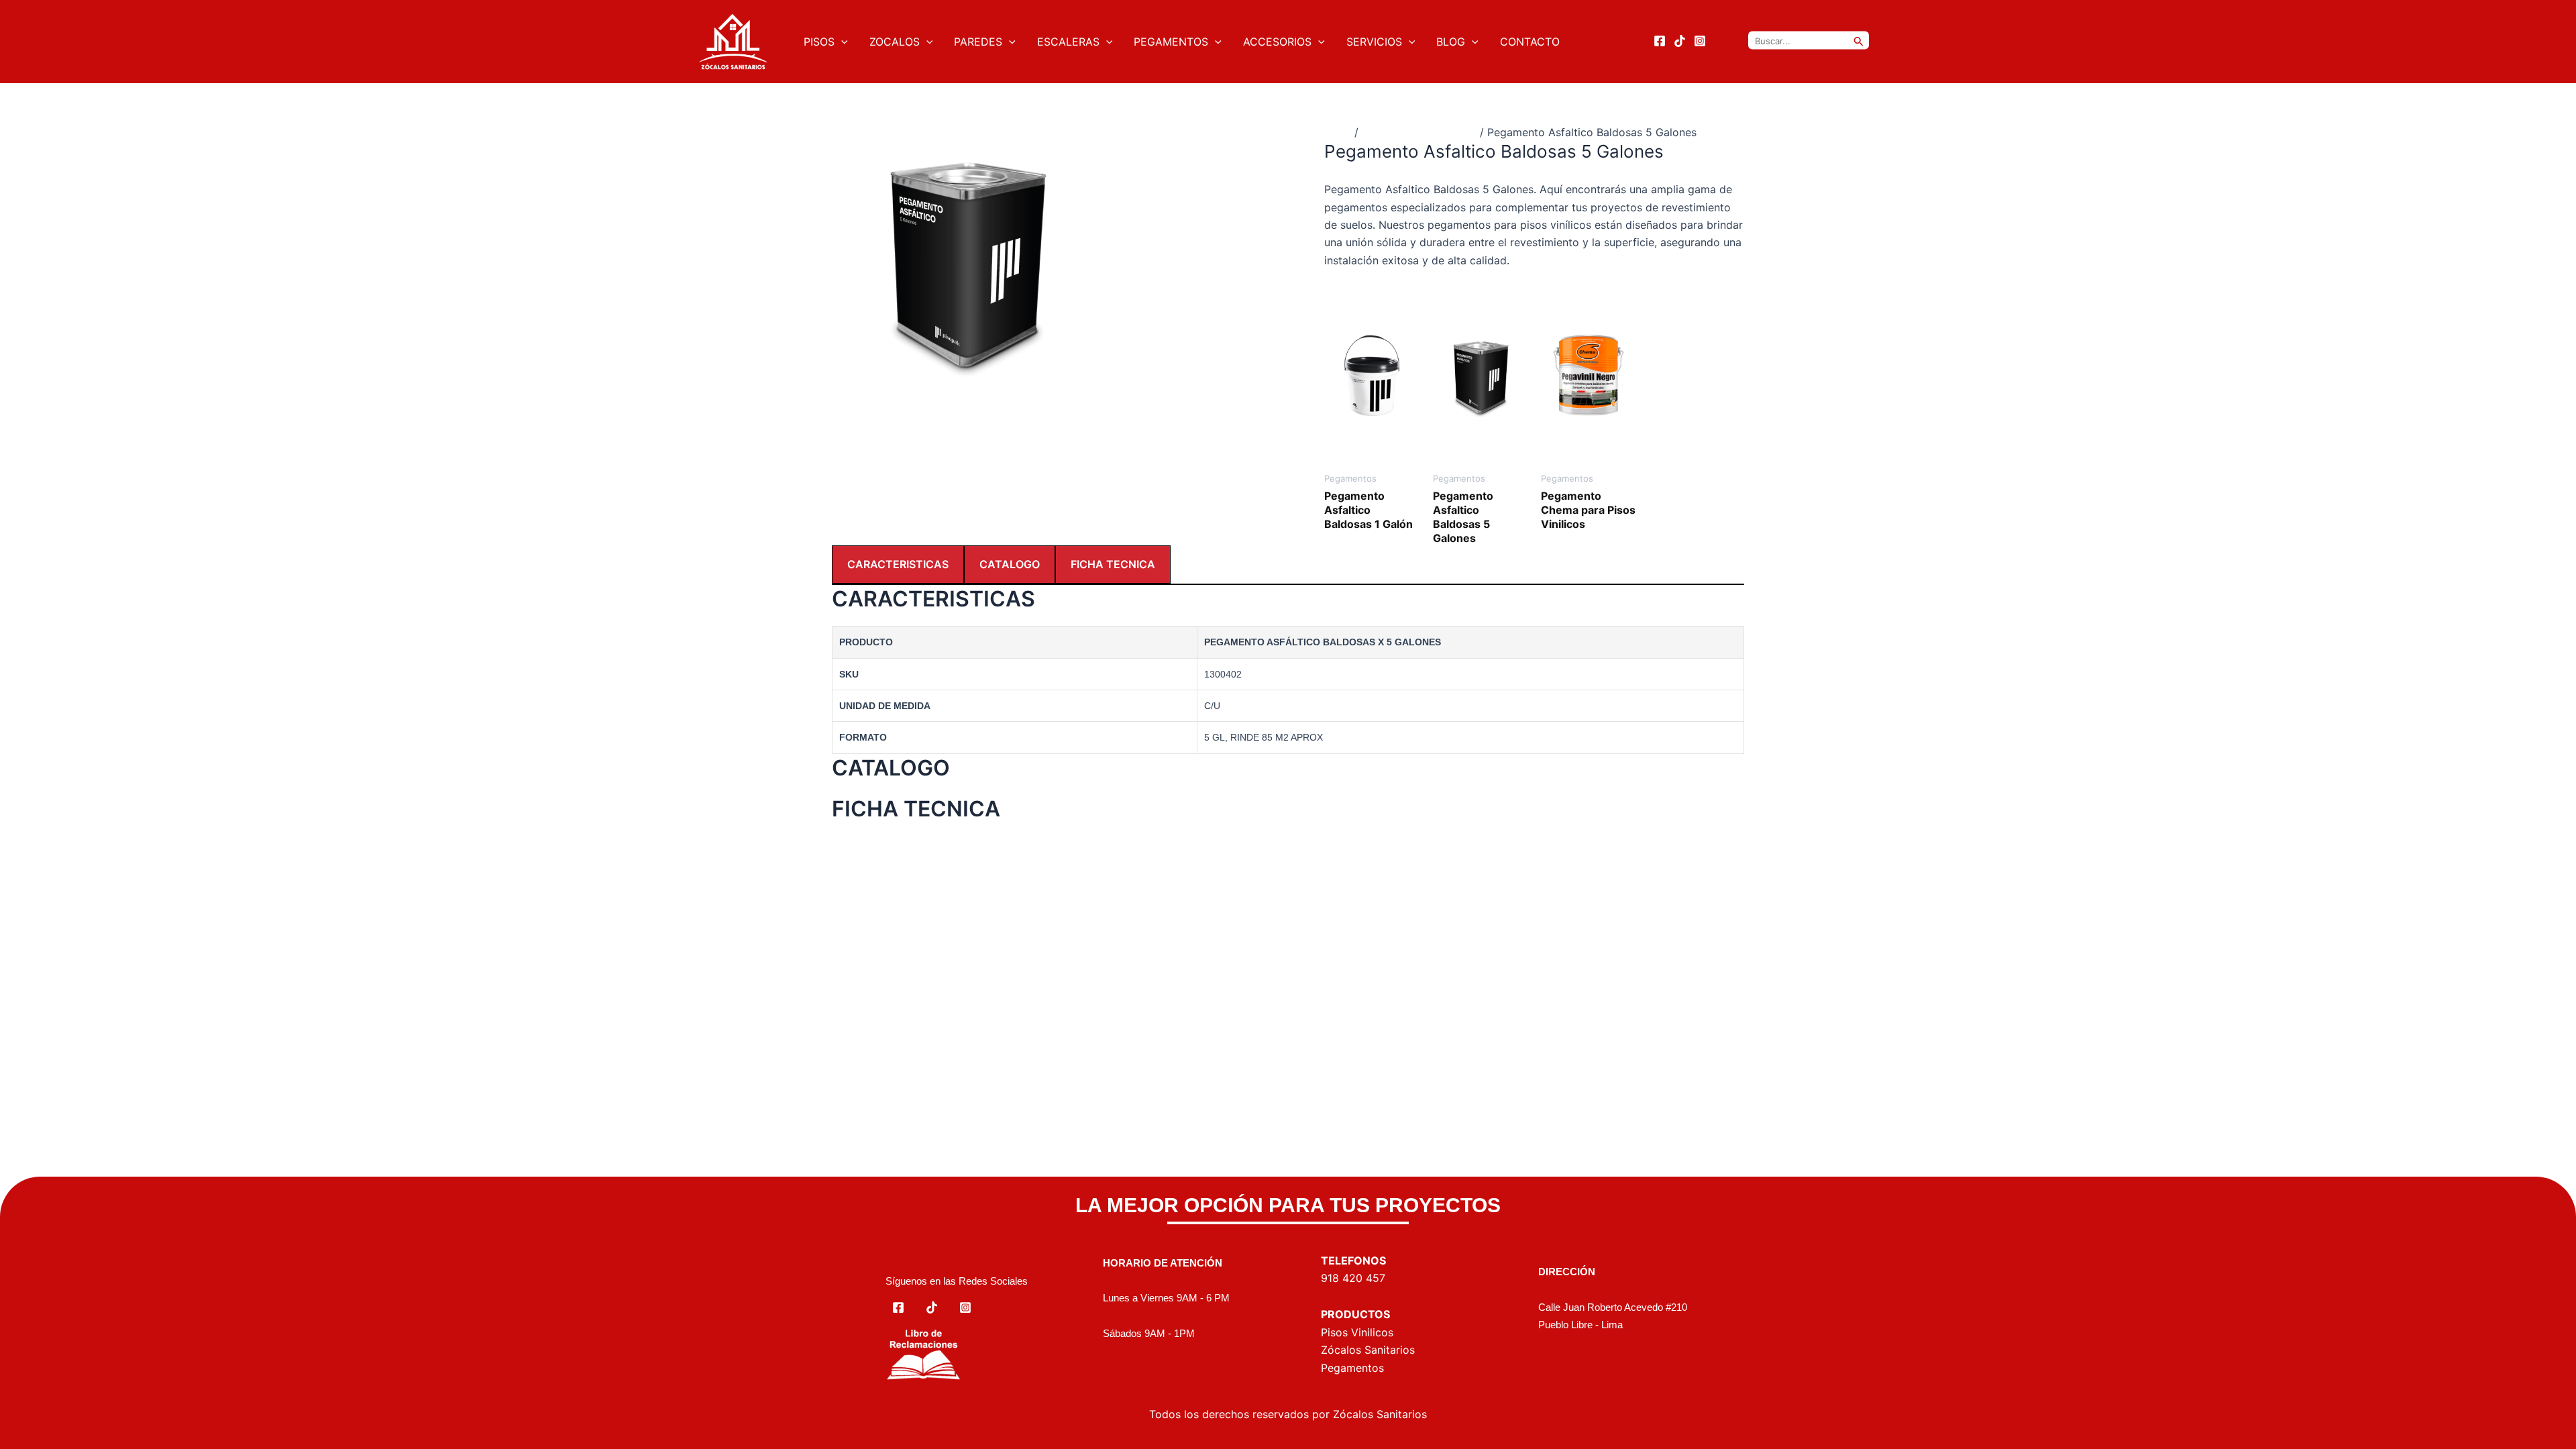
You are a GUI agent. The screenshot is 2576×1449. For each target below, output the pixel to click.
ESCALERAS (1068, 42)
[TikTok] (932, 1307)
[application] (841, 42)
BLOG (1451, 42)
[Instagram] (1700, 41)
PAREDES (978, 42)
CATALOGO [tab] (1010, 564)
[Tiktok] (1680, 41)
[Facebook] (1660, 41)
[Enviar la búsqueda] (1859, 41)
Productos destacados (1419, 132)
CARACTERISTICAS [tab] (898, 564)
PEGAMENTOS (1171, 42)
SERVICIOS (1374, 42)
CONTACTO (1530, 42)
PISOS (819, 42)
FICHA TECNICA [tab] (1113, 564)
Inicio (1338, 132)
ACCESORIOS (1277, 42)
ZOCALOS (895, 42)
